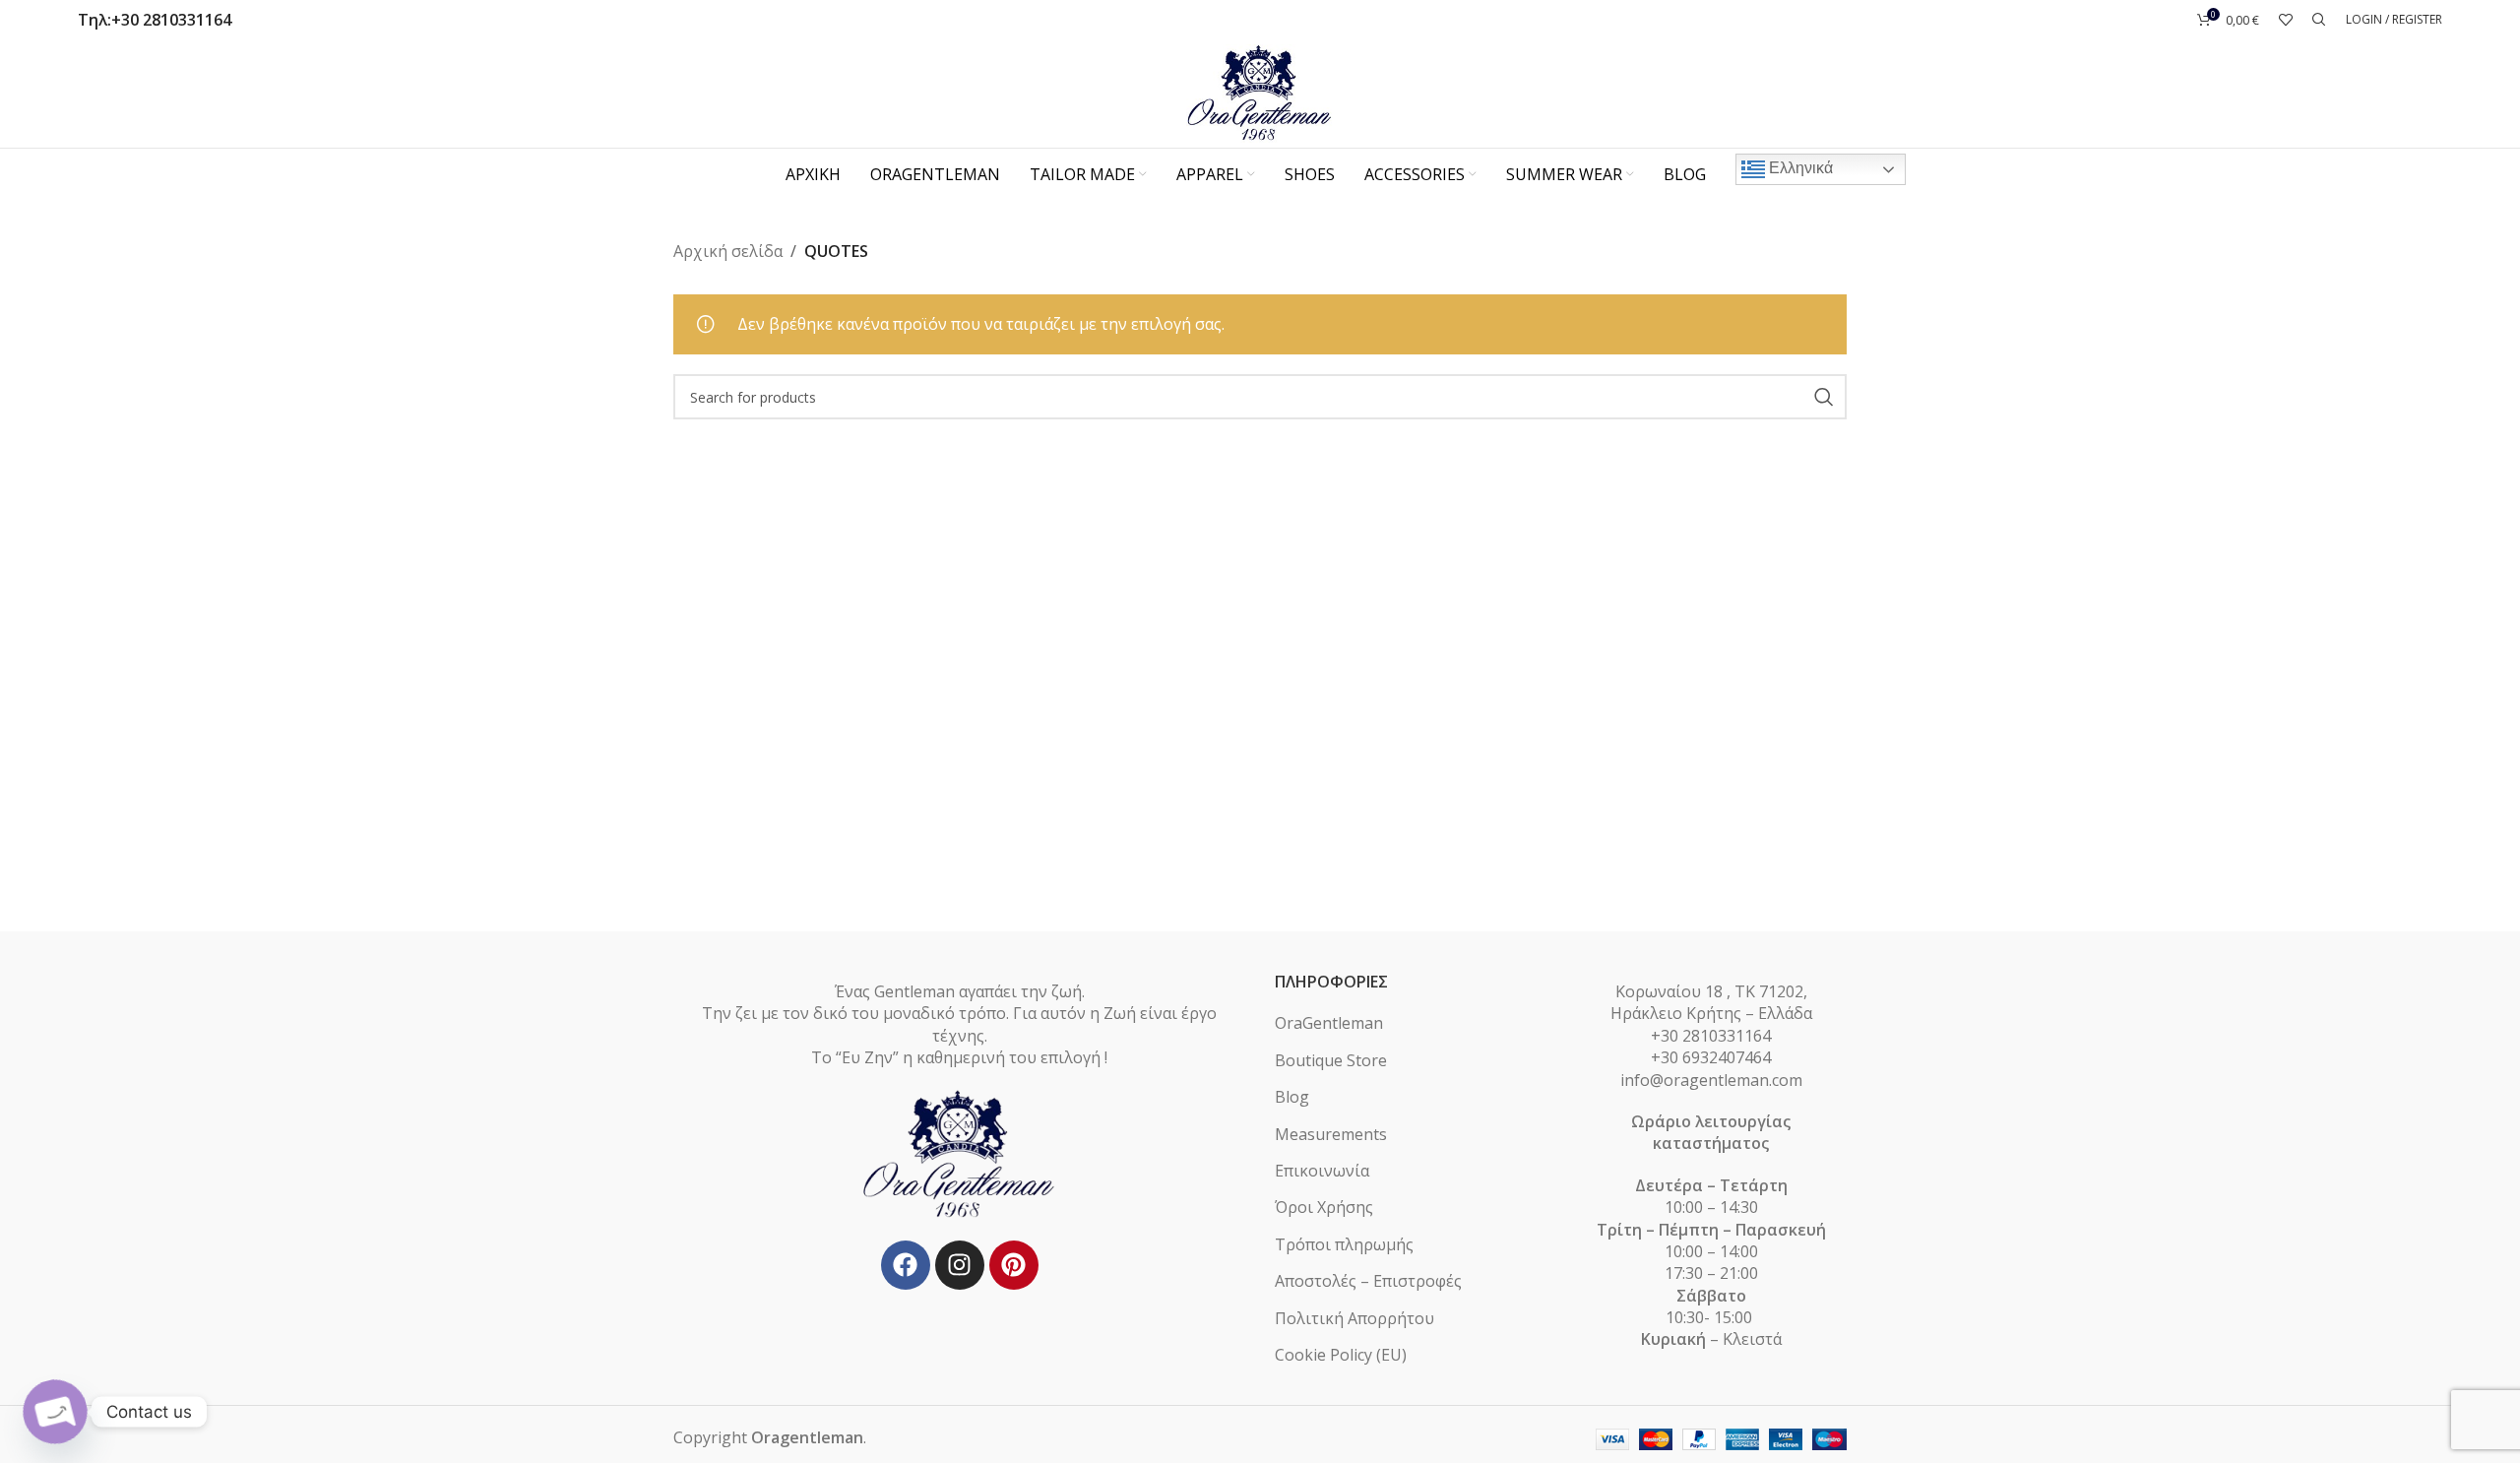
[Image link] (960, 1153)
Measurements (1331, 1134)
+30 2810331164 (171, 20)
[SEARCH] (1824, 397)
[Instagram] (960, 1265)
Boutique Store (1331, 1060)
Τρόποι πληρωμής (1344, 1244)
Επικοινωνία (1322, 1171)
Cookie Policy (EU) (1341, 1355)
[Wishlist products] (2286, 20)
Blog (1292, 1097)
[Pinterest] (1014, 1265)
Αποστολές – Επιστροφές (1368, 1281)
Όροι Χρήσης (1324, 1207)
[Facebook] (906, 1265)
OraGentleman (1329, 1023)
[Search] (2319, 20)
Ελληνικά (1799, 168)
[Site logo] (1260, 92)
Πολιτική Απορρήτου (1354, 1318)
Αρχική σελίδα (728, 251)
